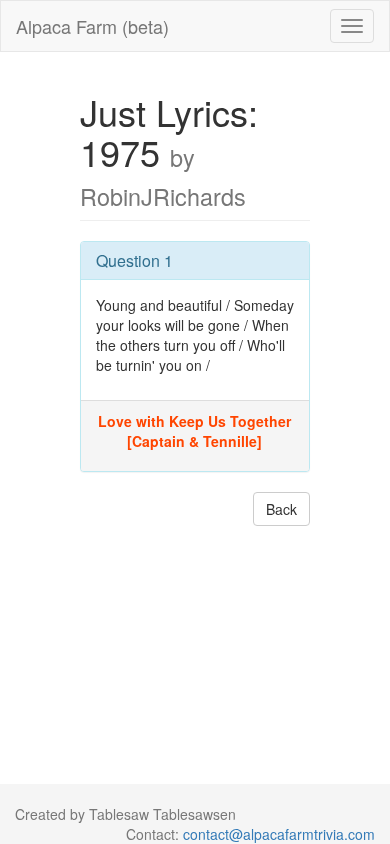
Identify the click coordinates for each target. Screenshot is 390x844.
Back (281, 509)
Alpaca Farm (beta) (92, 26)
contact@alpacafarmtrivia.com (279, 834)
